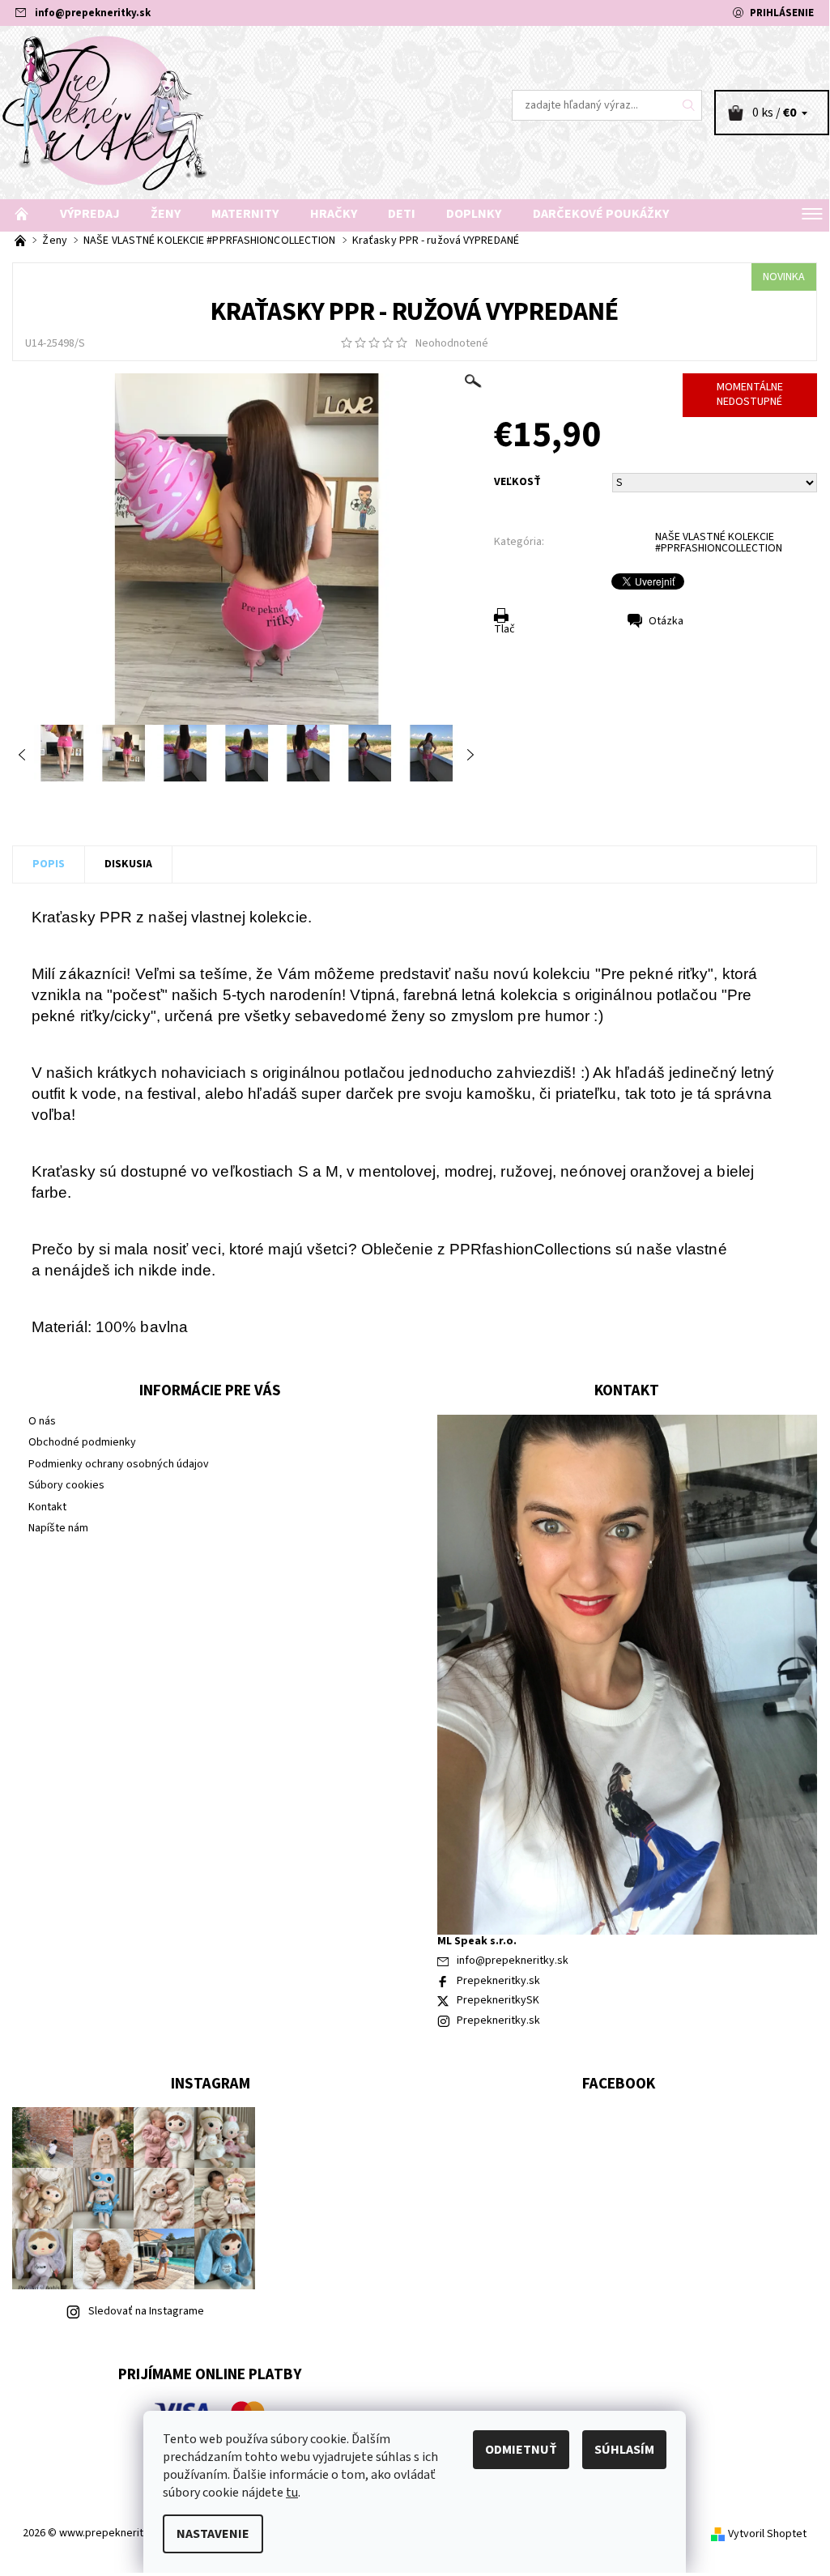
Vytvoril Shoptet (767, 2534)
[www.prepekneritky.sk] (207, 113)
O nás (42, 1421)
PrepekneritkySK (498, 2000)
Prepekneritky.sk (498, 1981)
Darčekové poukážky (601, 214)
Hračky (334, 214)
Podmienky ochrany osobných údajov (119, 1464)
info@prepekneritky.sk (93, 13)
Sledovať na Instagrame (146, 2311)
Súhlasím (624, 2450)
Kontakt (47, 1507)
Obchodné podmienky (82, 1442)
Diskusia (128, 864)
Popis (49, 864)
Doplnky (474, 214)
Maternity (245, 214)
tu (292, 2493)
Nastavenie (213, 2534)
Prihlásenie (782, 13)
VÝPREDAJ (90, 214)
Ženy (166, 214)
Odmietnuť (521, 2450)
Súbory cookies (66, 1485)
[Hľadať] (689, 105)
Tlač (504, 629)
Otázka (666, 621)
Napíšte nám (58, 1528)
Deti (402, 214)
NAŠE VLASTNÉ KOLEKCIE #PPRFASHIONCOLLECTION (719, 543)
